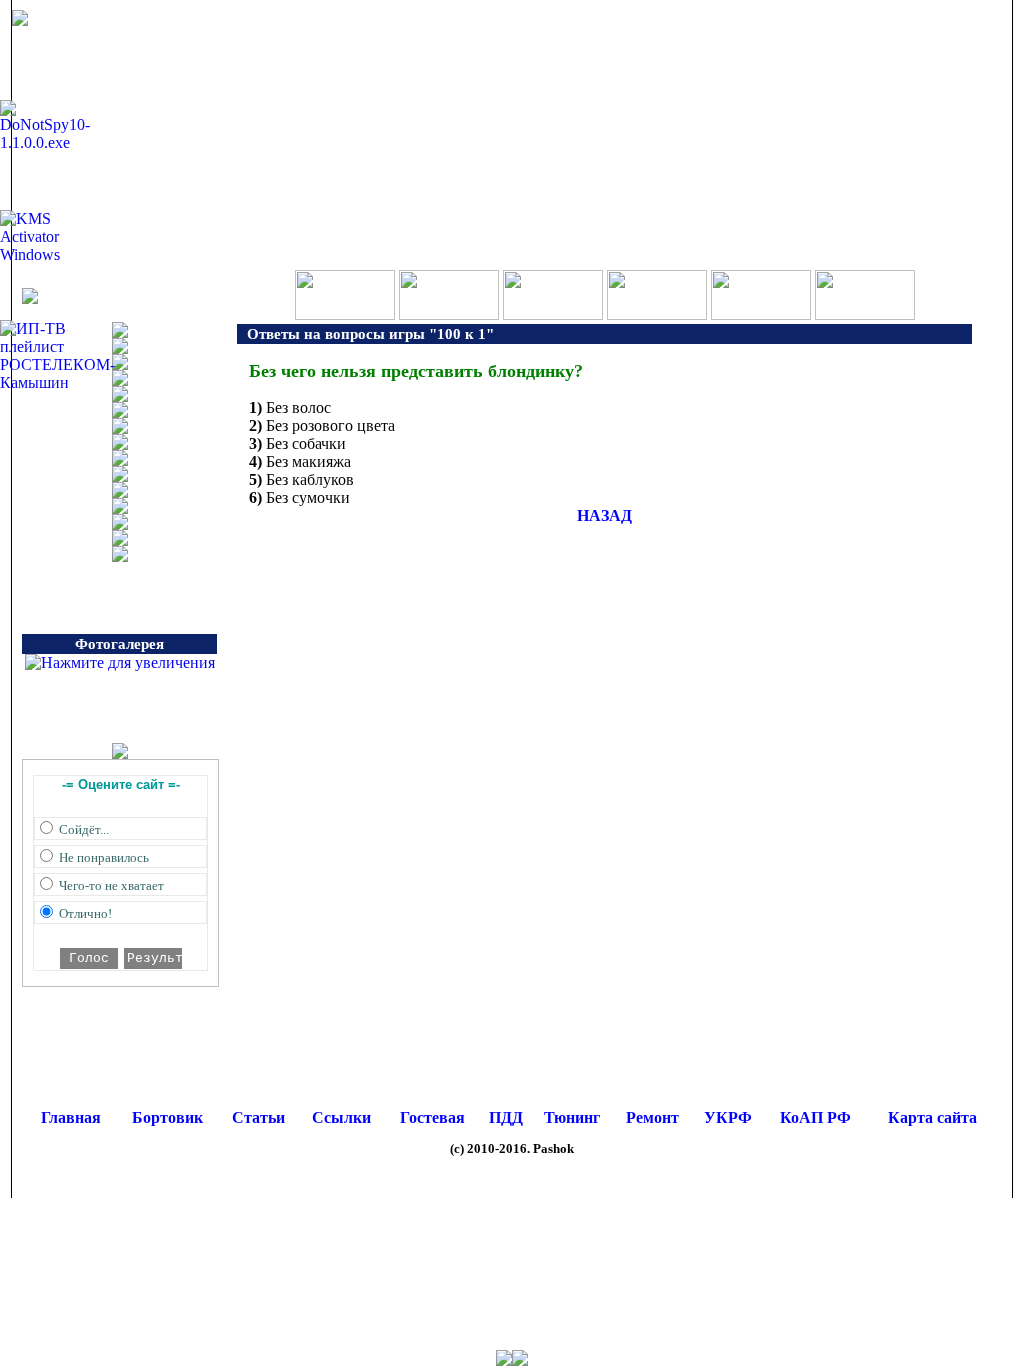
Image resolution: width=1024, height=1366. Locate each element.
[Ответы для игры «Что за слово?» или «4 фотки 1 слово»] (449, 314)
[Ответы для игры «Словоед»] (657, 314)
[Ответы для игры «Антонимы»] (865, 314)
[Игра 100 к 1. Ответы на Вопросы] (345, 314)
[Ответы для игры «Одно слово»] (553, 314)
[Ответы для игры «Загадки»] (761, 314)
